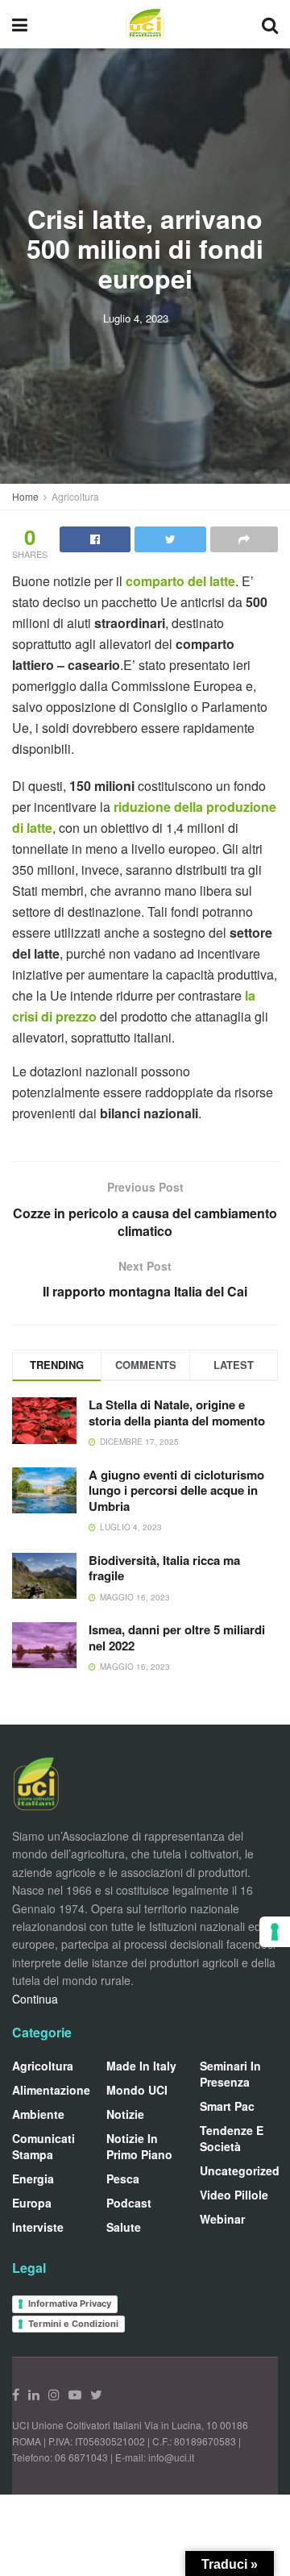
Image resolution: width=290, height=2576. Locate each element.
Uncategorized (240, 2170)
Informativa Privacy (70, 2303)
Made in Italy (141, 2066)
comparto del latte (180, 581)
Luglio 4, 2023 (136, 318)
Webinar (222, 2219)
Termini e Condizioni (73, 2324)
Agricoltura (75, 496)
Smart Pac (227, 2106)
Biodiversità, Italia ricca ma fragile (164, 1568)
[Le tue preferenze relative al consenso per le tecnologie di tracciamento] (275, 1932)
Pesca (123, 2179)
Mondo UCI (137, 2090)
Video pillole (234, 2195)
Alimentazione (51, 2090)
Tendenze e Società (232, 2138)
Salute (124, 2227)
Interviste (38, 2227)
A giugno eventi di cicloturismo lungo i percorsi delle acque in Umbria (176, 1490)
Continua (35, 1999)
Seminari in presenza (230, 2074)
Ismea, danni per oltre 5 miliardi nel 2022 (177, 1638)
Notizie (125, 2114)
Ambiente (38, 2114)
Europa (32, 2203)
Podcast (129, 2203)
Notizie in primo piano (139, 2146)
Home (25, 496)
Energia (33, 2179)
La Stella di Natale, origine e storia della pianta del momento (177, 1413)
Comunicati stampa (43, 2146)
